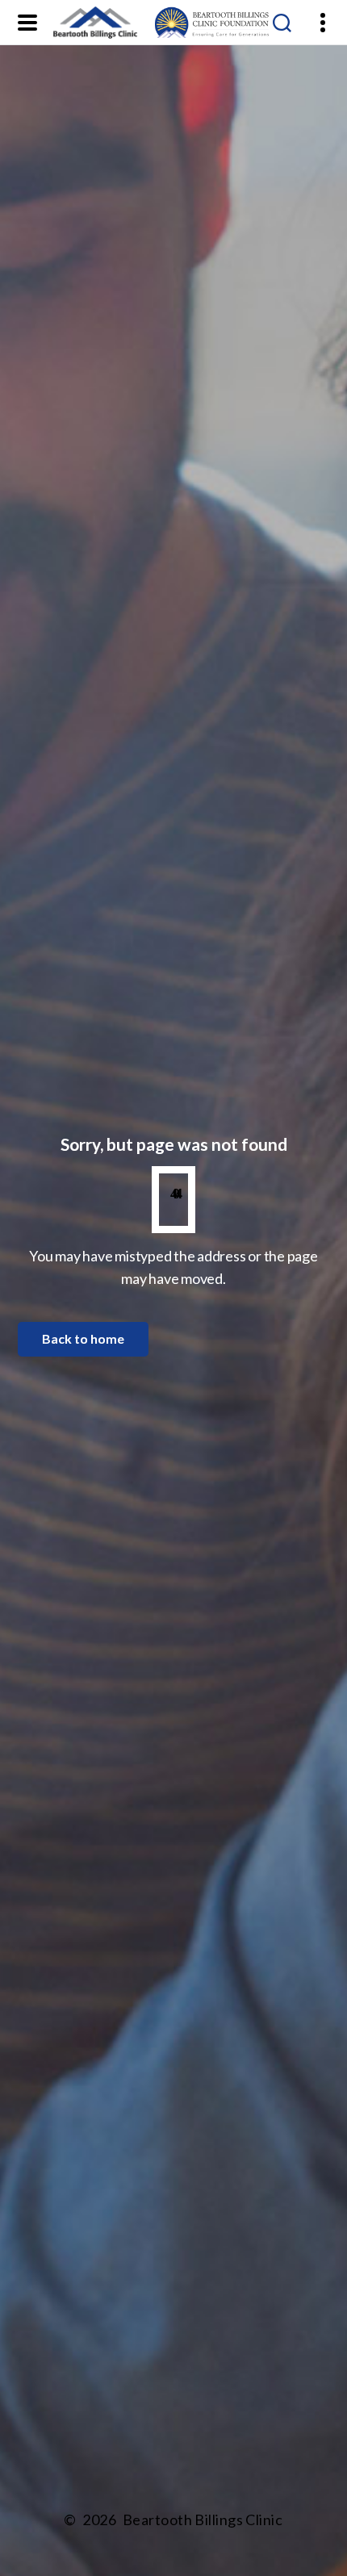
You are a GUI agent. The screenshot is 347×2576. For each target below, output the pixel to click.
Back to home (83, 1338)
